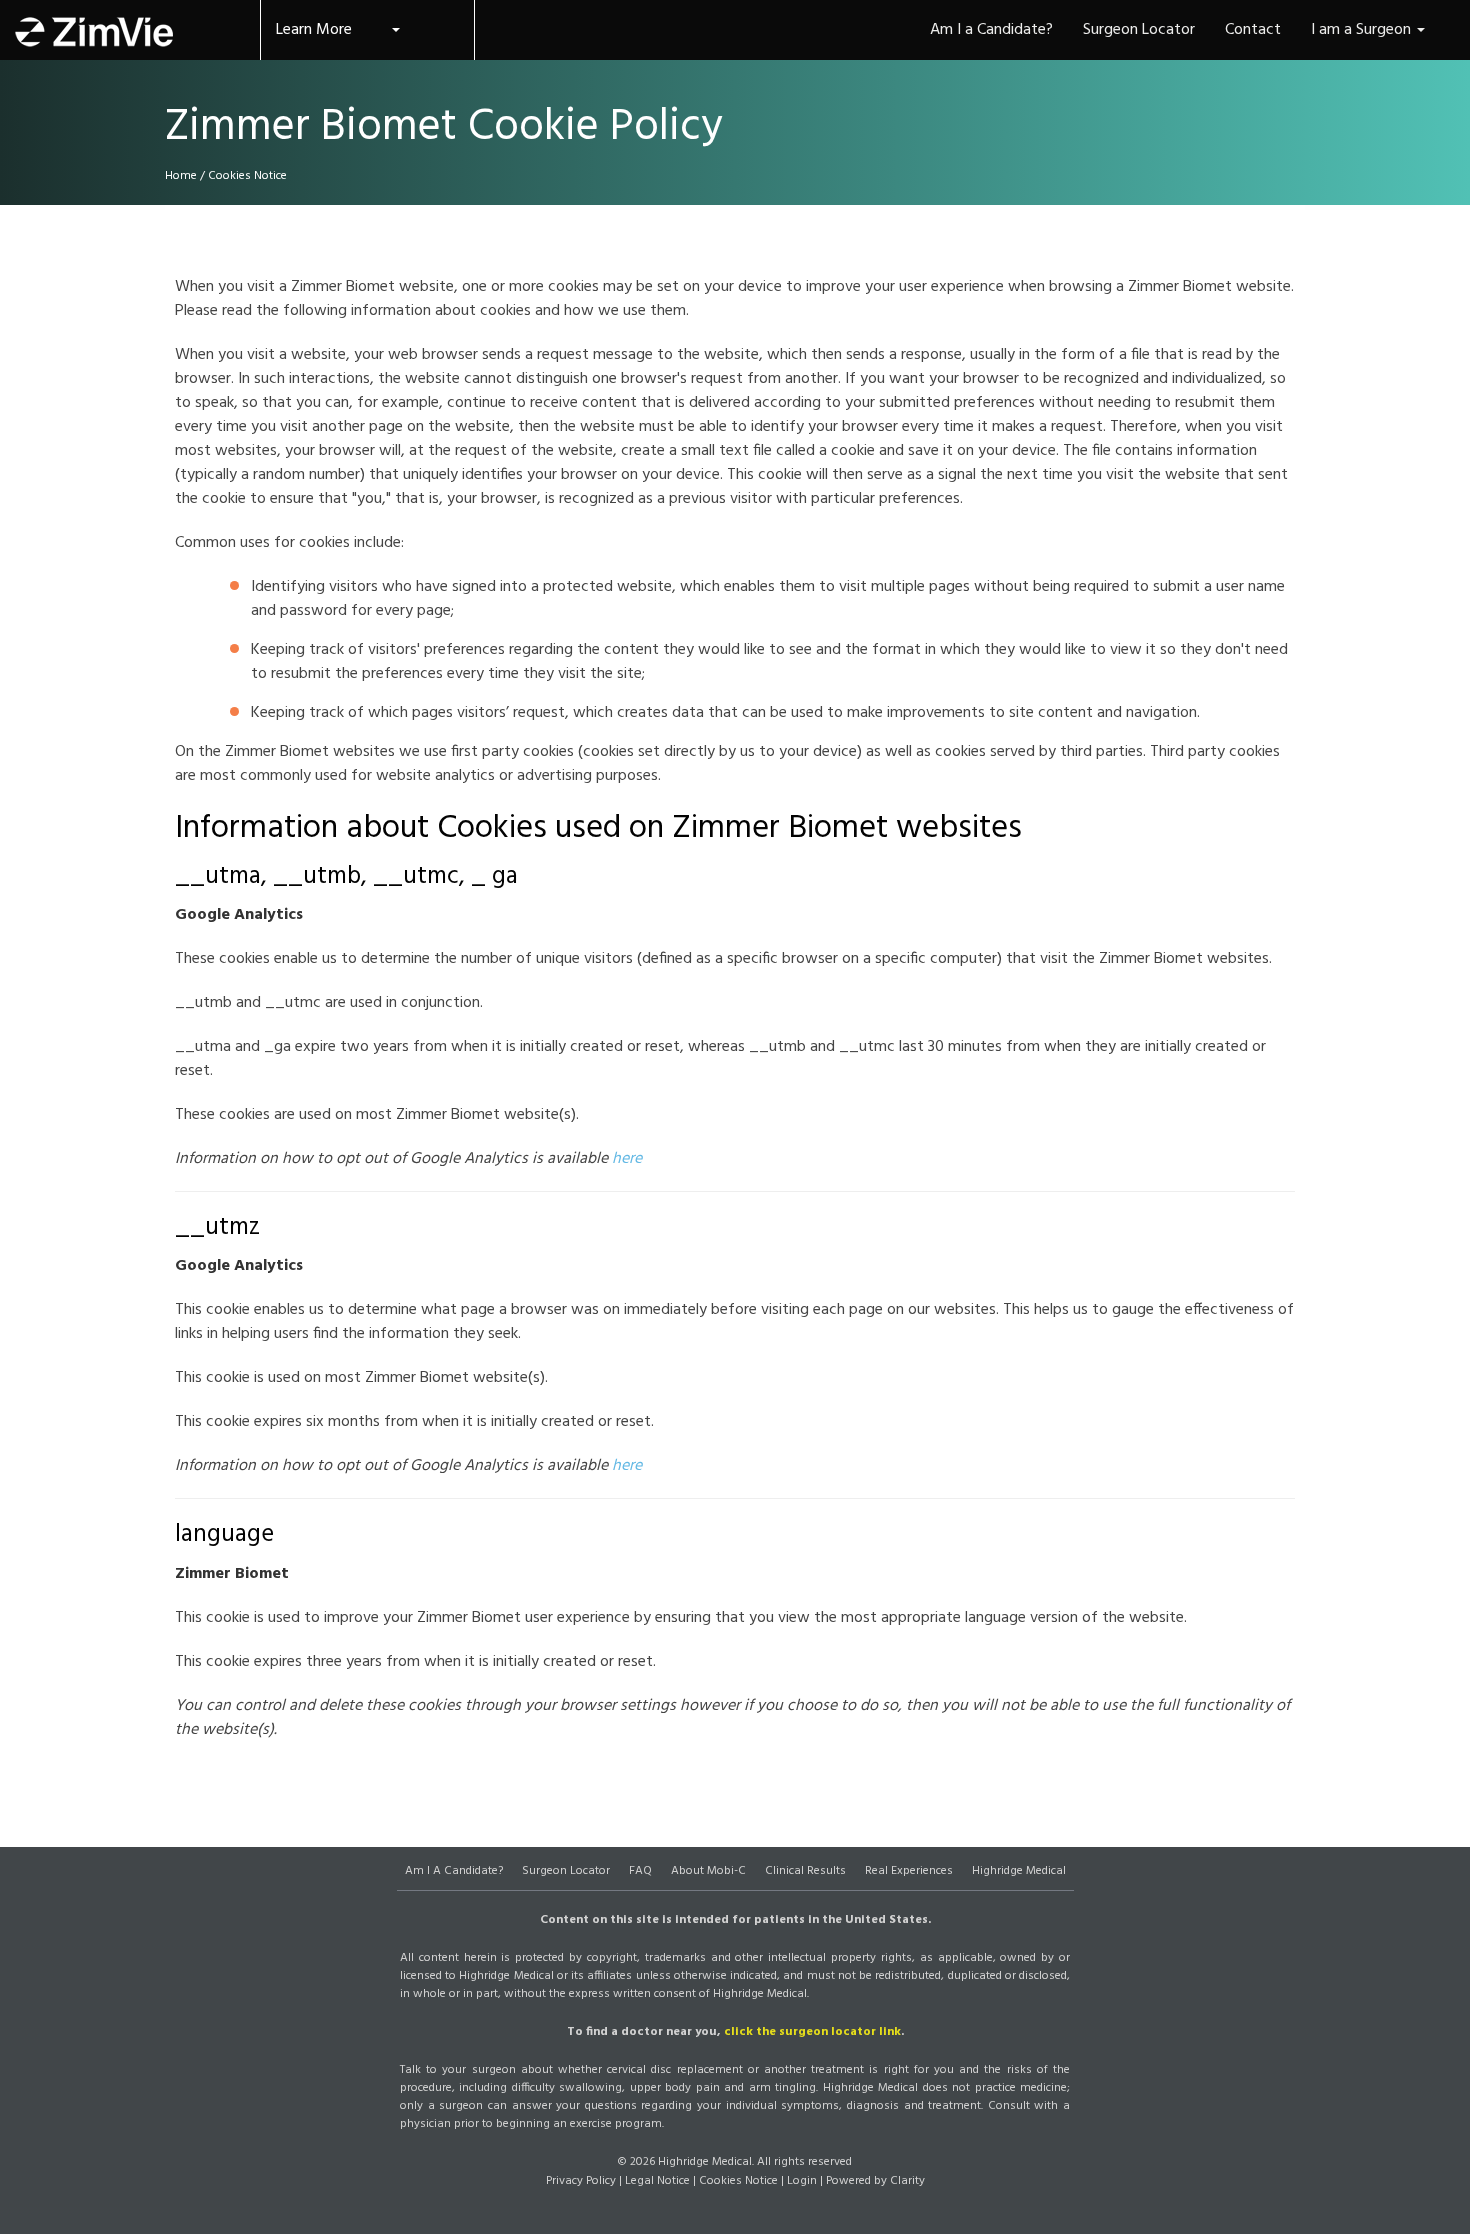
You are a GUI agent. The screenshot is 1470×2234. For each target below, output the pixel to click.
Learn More (314, 30)
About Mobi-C (708, 1871)
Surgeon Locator (566, 1871)
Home (181, 176)
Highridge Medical (1019, 1871)
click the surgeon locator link (812, 2032)
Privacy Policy (581, 2181)
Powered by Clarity (875, 2181)
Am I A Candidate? (454, 1871)
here (627, 1159)
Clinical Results (805, 1871)
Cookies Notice (738, 2181)
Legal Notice (657, 2181)
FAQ (640, 1871)
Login (802, 2181)
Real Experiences (909, 1871)
